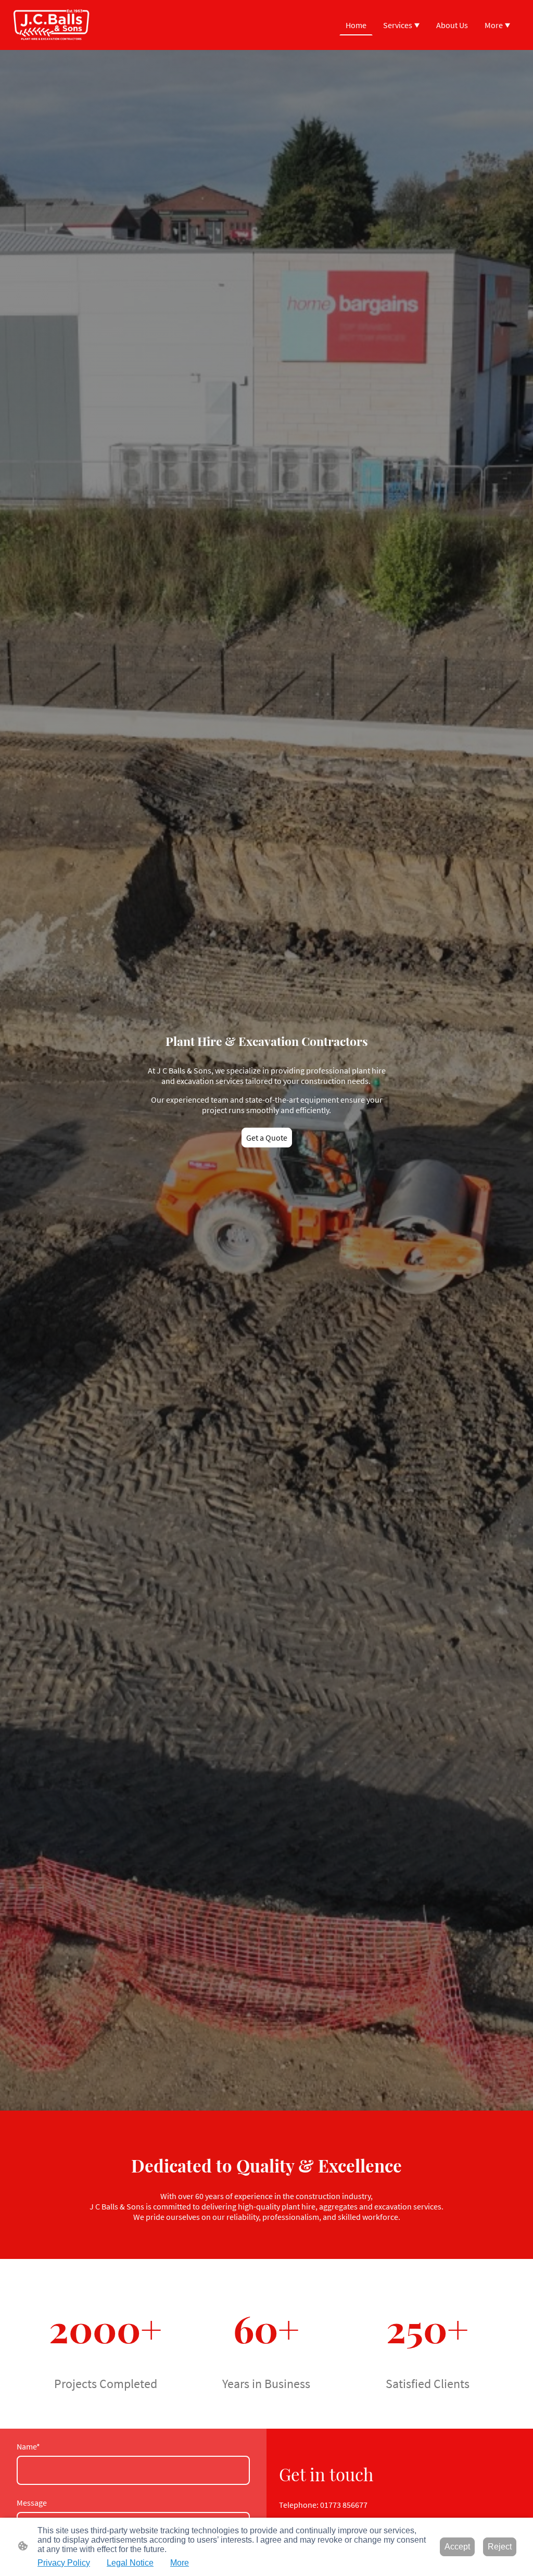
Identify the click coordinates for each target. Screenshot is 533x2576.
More (180, 2563)
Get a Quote (267, 1138)
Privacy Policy (64, 2563)
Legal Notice (130, 2563)
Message (32, 2503)
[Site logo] (51, 25)
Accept (457, 2547)
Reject (500, 2547)
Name (28, 2446)
